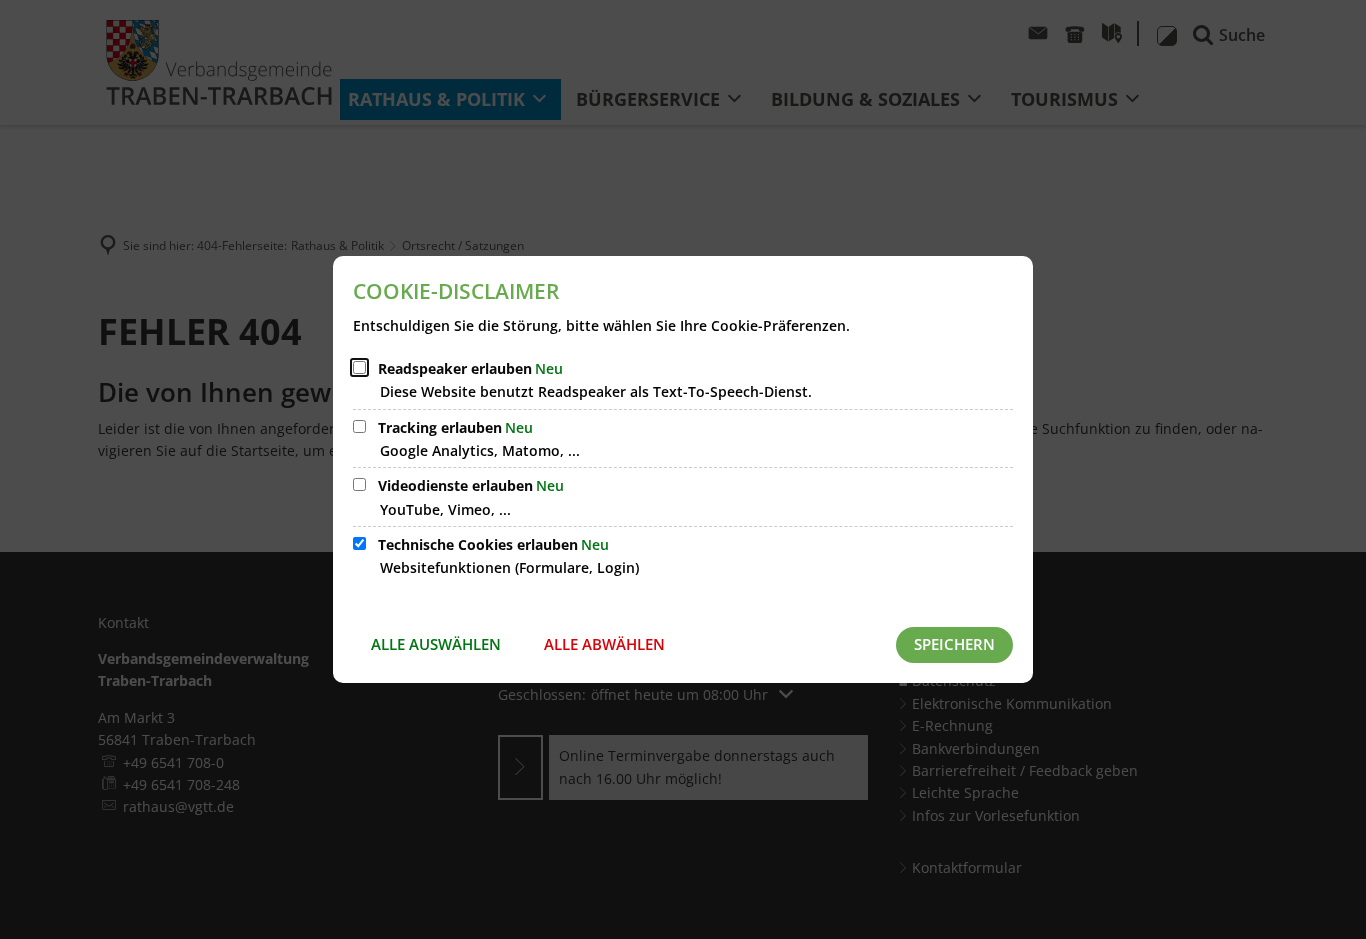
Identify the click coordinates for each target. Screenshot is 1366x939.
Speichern (954, 644)
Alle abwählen (604, 644)
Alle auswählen (436, 644)
